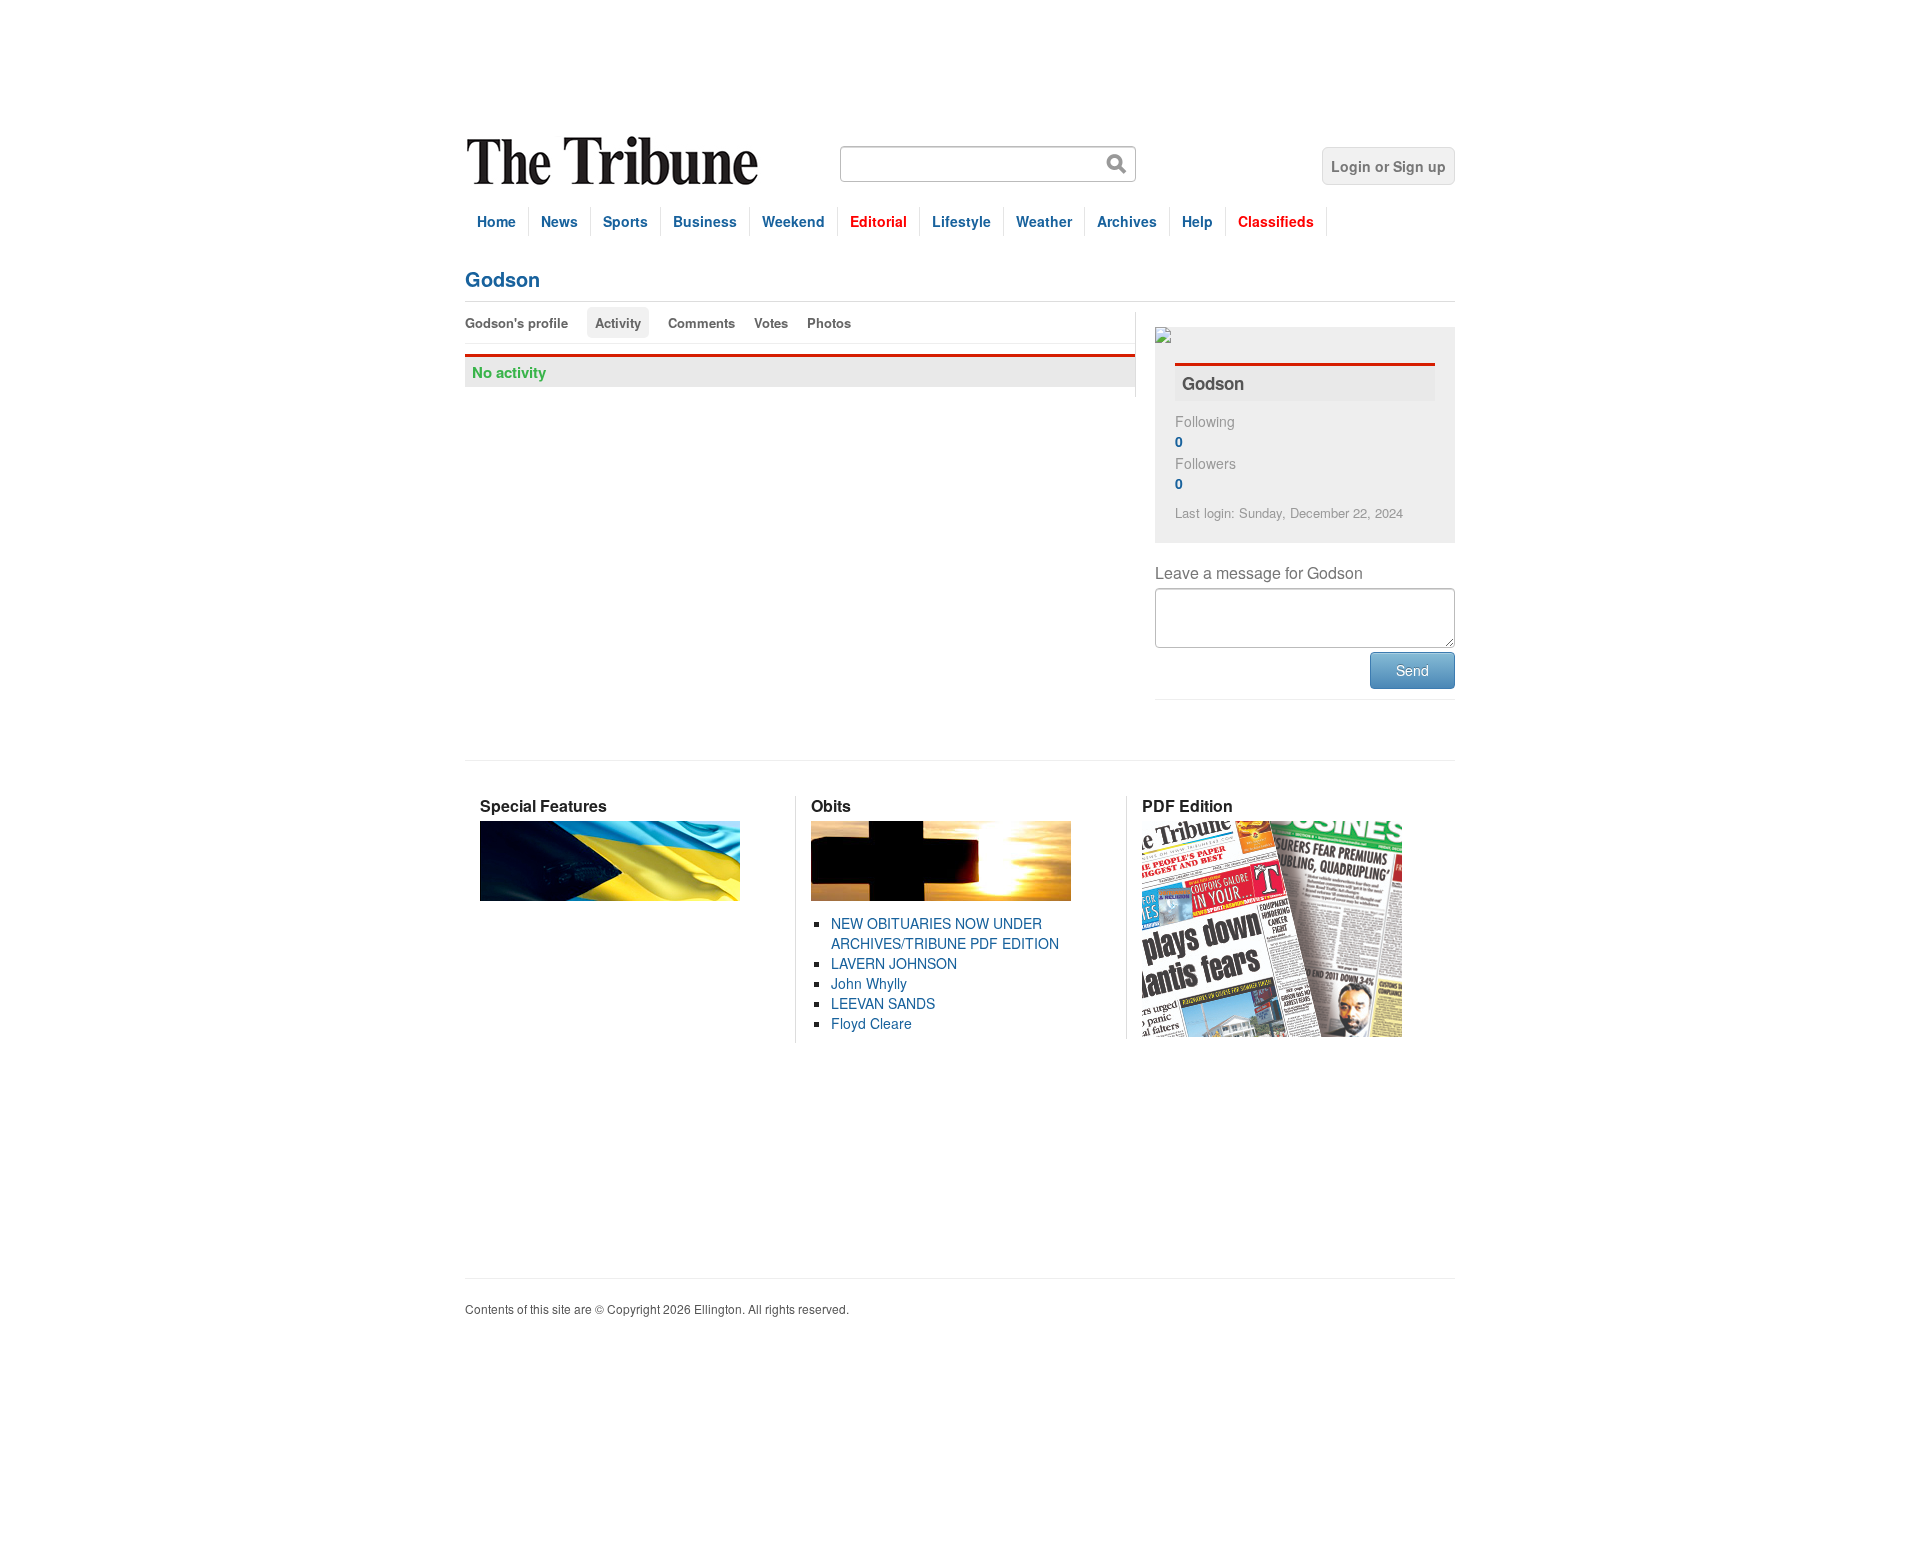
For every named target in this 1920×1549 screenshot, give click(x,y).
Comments (701, 322)
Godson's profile (516, 322)
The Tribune (615, 161)
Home (496, 221)
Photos (829, 322)
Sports (625, 221)
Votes (771, 322)
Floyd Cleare (871, 1023)
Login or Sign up (1388, 166)
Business (705, 221)
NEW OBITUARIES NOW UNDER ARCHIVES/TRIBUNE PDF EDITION (945, 933)
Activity (618, 322)
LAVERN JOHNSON (894, 963)
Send (1412, 670)
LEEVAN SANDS (883, 1003)
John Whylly (869, 983)
